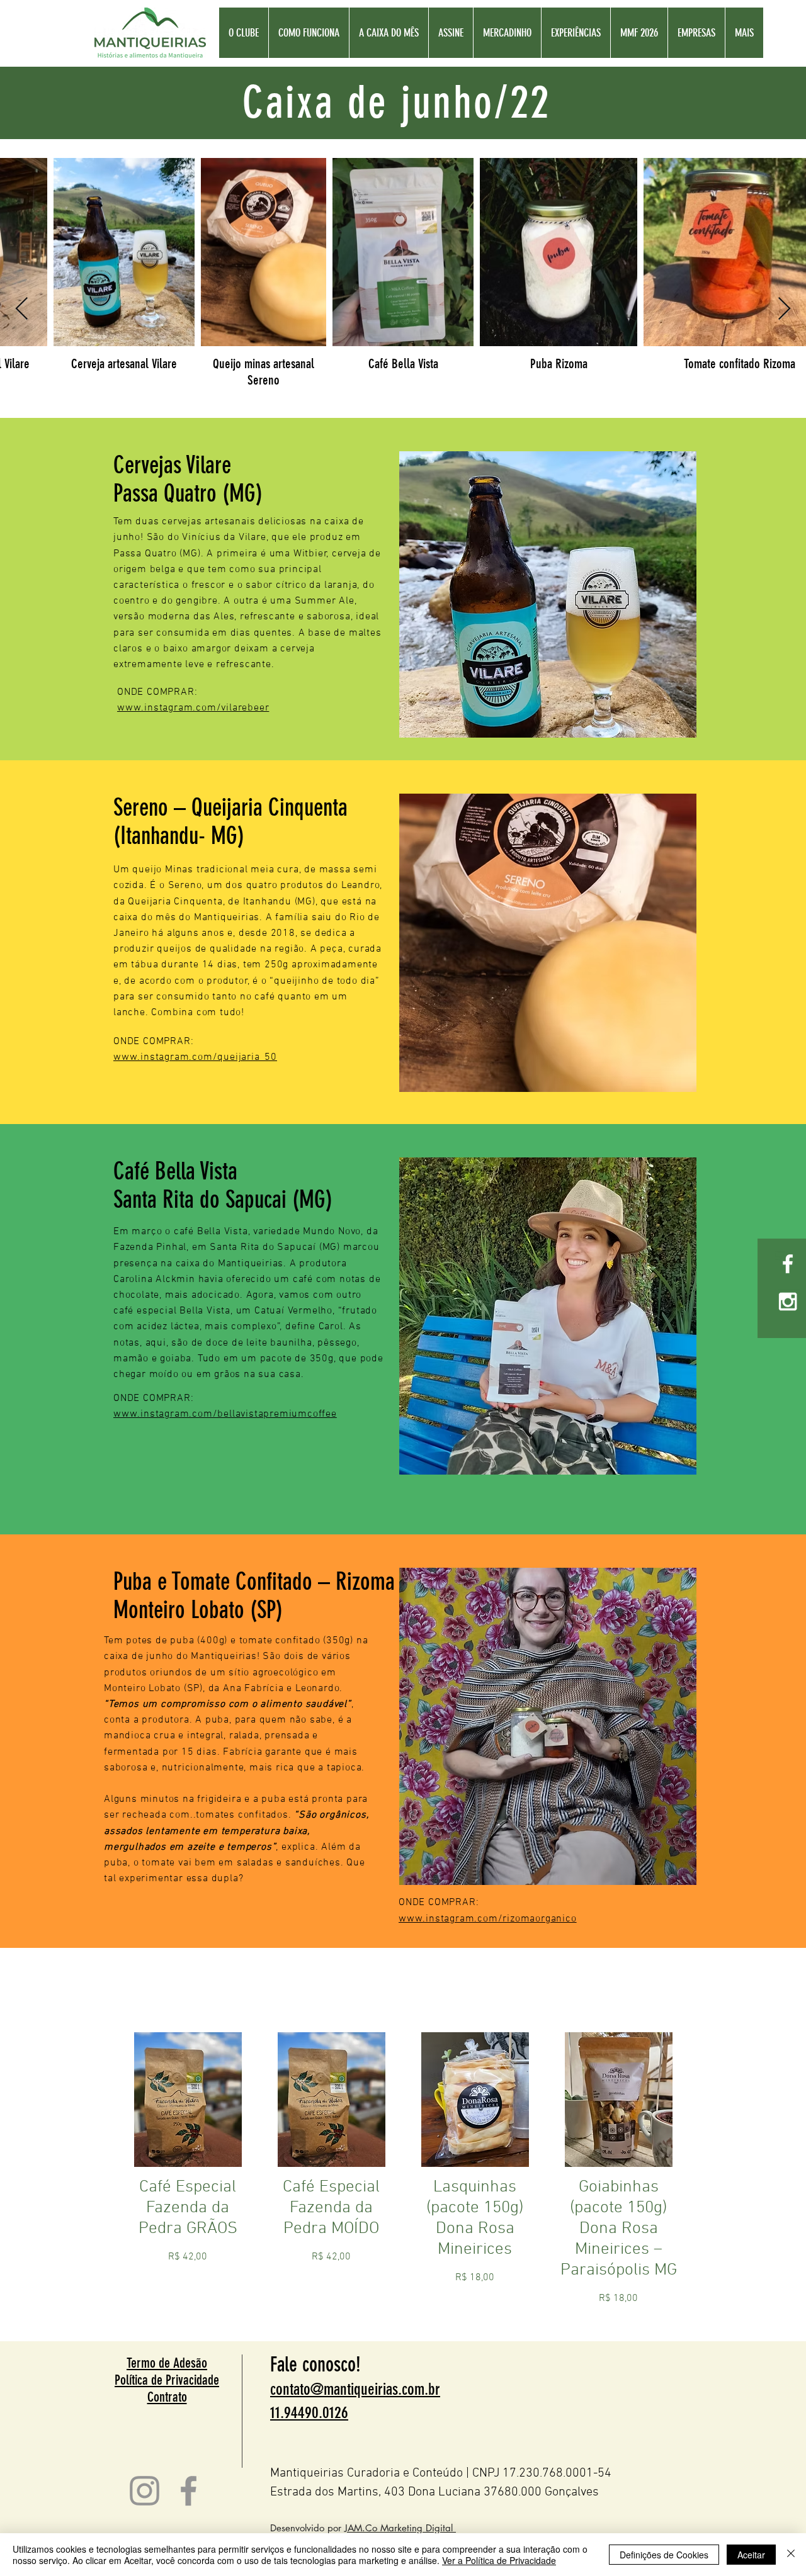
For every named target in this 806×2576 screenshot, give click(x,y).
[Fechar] (791, 2555)
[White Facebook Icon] (788, 1264)
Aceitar (751, 2555)
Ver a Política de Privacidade (499, 2560)
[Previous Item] (22, 309)
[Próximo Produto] (704, 2099)
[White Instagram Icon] (788, 1302)
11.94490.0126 (309, 2413)
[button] (639, 33)
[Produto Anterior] (102, 2099)
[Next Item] (784, 309)
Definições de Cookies (664, 2555)
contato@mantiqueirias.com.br (355, 2389)
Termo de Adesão (167, 2363)
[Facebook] (189, 2491)
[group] (403, 2181)
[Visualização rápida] (188, 2100)
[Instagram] (145, 2491)
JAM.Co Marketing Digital (400, 2528)
